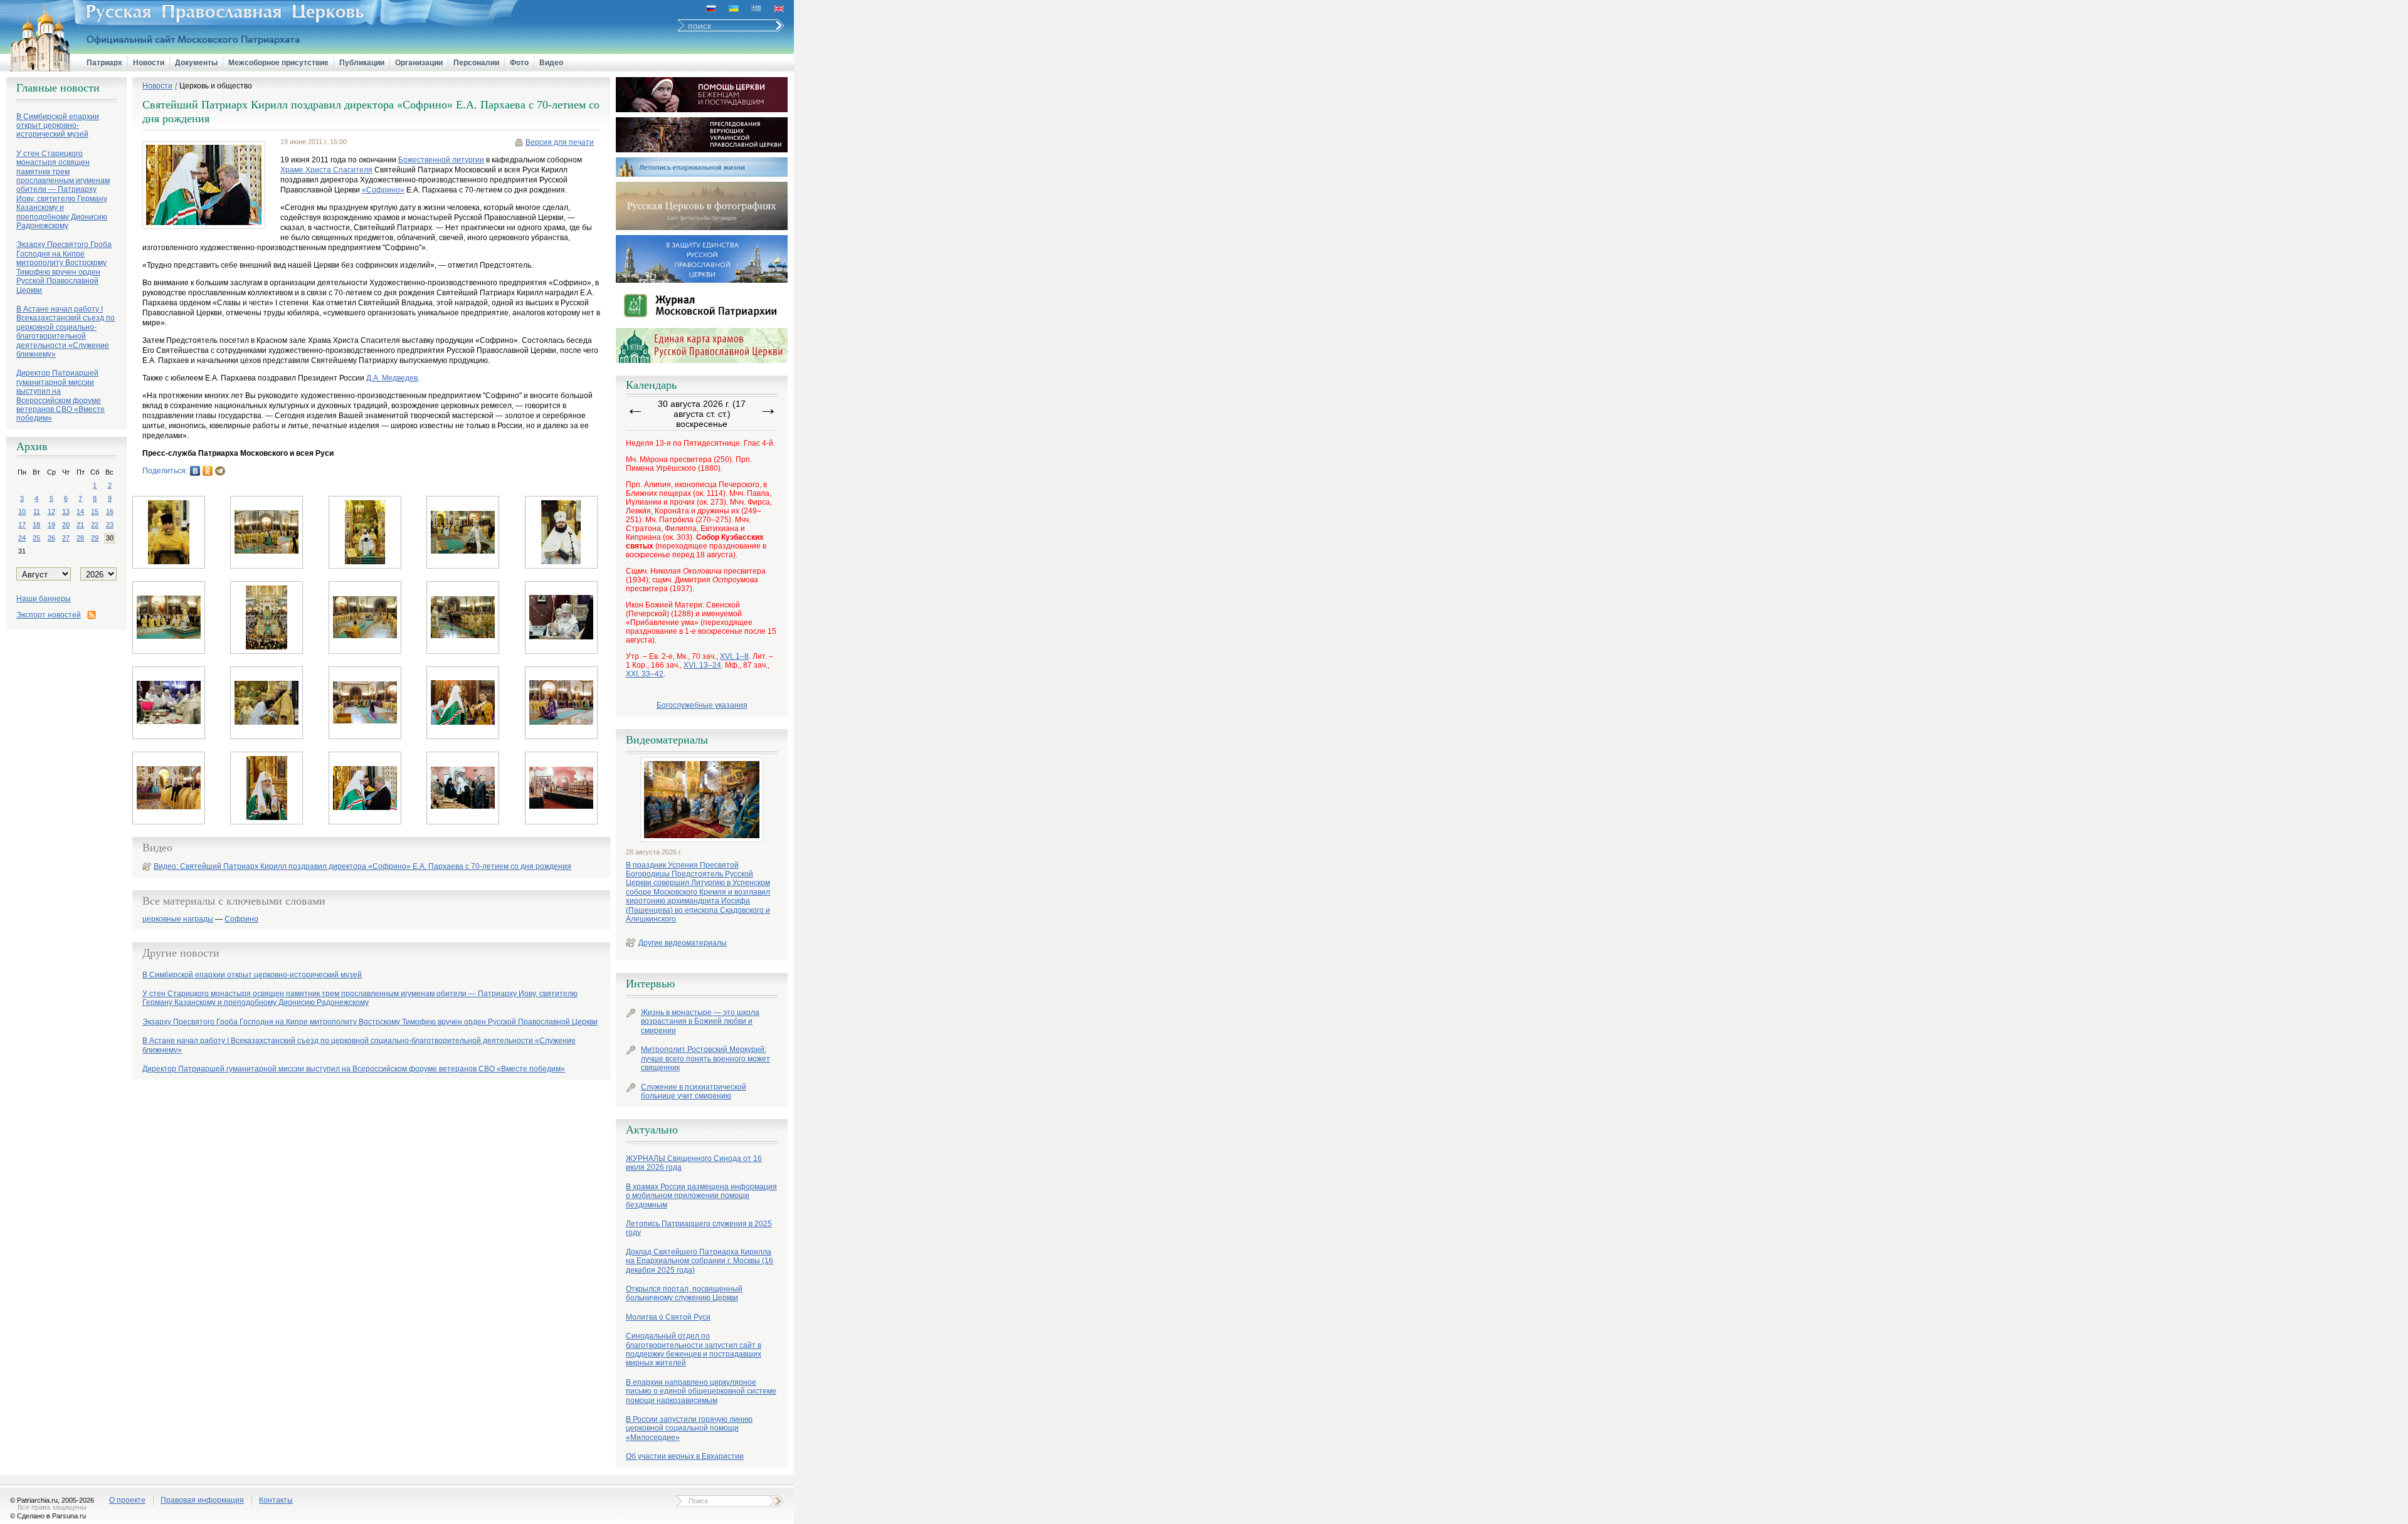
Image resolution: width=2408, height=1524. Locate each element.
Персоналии (476, 63)
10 (22, 512)
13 (66, 512)
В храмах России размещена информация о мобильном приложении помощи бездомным (701, 1196)
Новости (149, 63)
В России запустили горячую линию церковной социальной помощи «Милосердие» (689, 1428)
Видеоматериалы (667, 740)
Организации (419, 63)
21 (80, 525)
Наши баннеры (44, 599)
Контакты (276, 1500)
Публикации (362, 63)
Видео (551, 63)
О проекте (127, 1500)
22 (95, 525)
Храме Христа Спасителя (326, 170)
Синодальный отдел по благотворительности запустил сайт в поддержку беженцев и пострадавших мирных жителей (694, 1349)
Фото (519, 63)
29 (95, 538)
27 (66, 538)
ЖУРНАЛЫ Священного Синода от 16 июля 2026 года (694, 1163)
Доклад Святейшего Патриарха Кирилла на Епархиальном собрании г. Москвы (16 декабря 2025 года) (700, 1261)
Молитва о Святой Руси (668, 1317)
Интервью (650, 984)
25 (36, 538)
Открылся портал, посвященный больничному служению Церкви (684, 1293)
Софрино (241, 919)
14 (80, 512)
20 (66, 525)
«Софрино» (383, 190)
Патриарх (104, 63)
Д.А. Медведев (392, 378)
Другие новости (181, 953)
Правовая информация (202, 1500)
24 (22, 538)
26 (51, 538)
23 (110, 525)
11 (37, 512)
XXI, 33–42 (645, 674)
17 (22, 525)
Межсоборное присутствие (278, 63)
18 (36, 525)
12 (51, 512)
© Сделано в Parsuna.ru (48, 1516)
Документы (196, 63)
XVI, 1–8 (734, 656)
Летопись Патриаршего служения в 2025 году (699, 1228)
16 (110, 512)
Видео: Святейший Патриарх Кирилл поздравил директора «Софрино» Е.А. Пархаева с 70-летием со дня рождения (362, 866)
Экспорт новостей (49, 615)
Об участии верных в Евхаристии (685, 1456)
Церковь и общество (216, 86)
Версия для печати (560, 142)
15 (95, 512)
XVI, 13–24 (702, 665)
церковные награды (178, 919)
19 (51, 525)
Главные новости (58, 88)
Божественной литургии (441, 160)
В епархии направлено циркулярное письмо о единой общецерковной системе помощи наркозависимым (701, 1391)
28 (80, 538)
